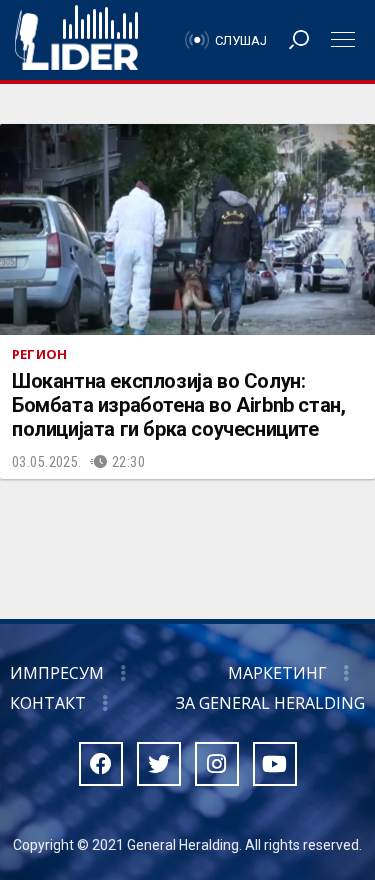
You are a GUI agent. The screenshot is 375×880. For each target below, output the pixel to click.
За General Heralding (270, 703)
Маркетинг (277, 673)
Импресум (57, 673)
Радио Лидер (76, 40)
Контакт (48, 703)
